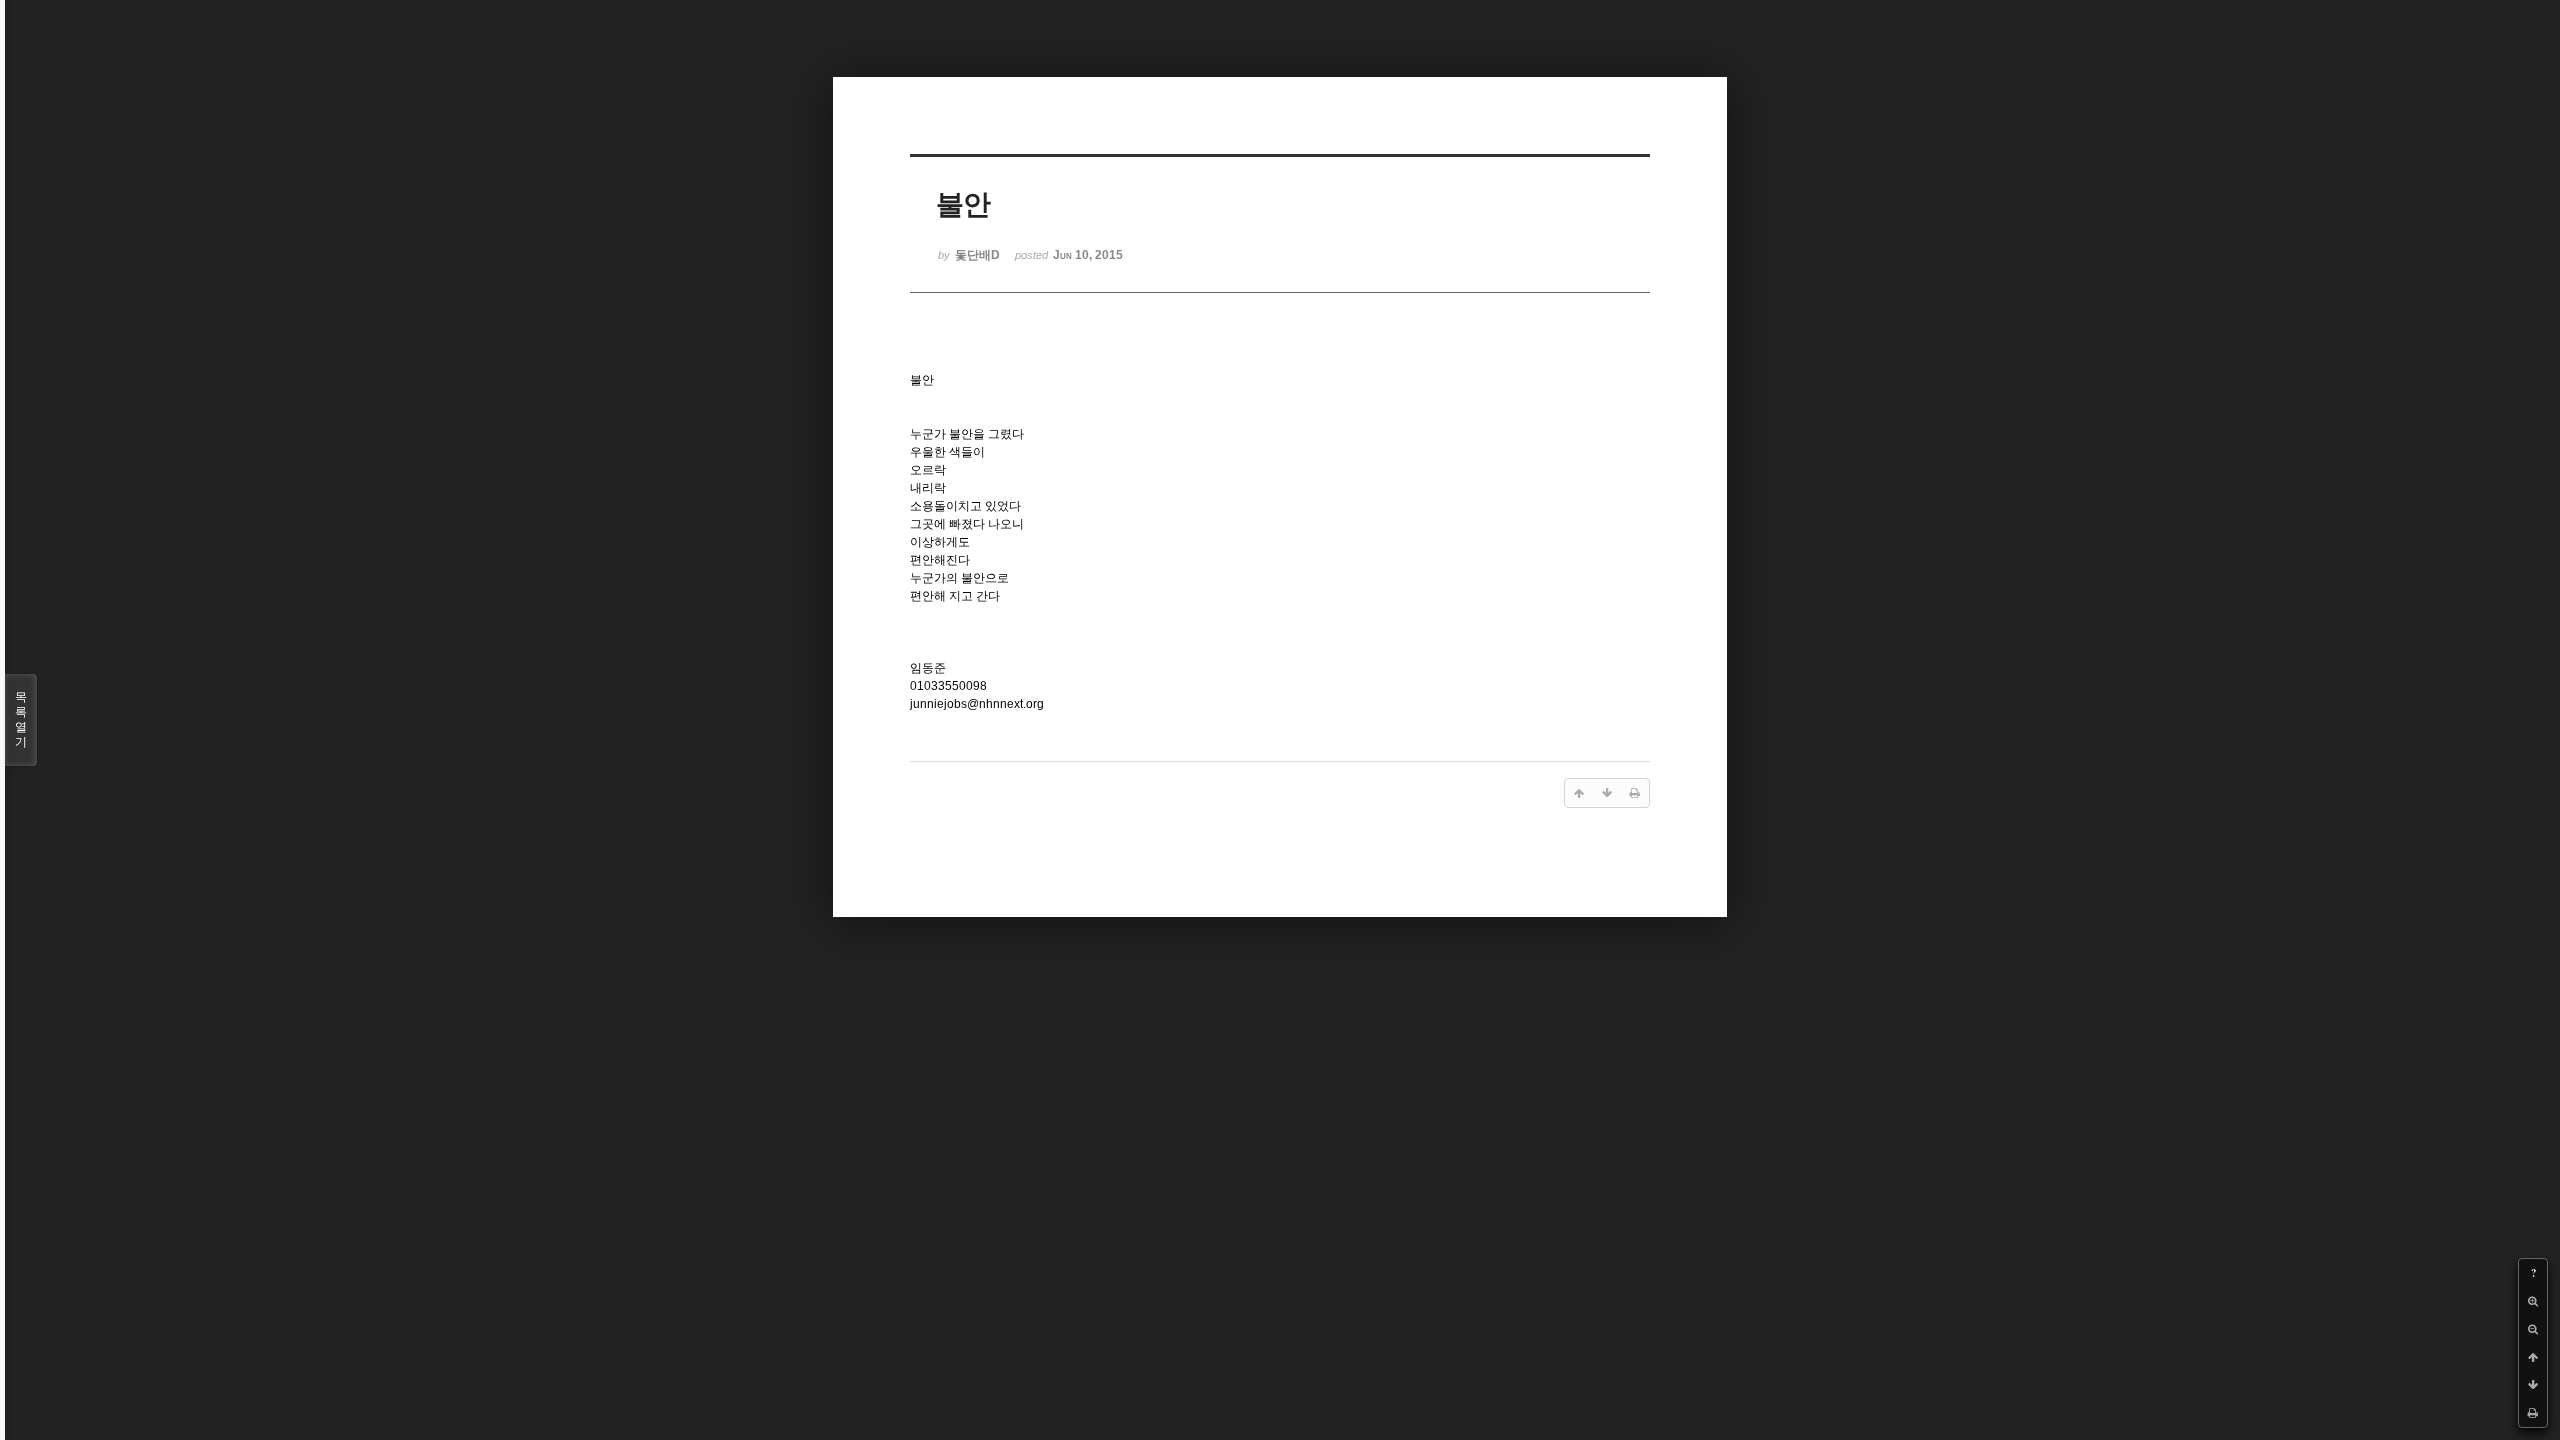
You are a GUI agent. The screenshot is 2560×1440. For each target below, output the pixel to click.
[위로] (2533, 1357)
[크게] (2533, 1301)
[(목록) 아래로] (2533, 1385)
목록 (21, 719)
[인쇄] (2533, 1413)
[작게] (2533, 1329)
